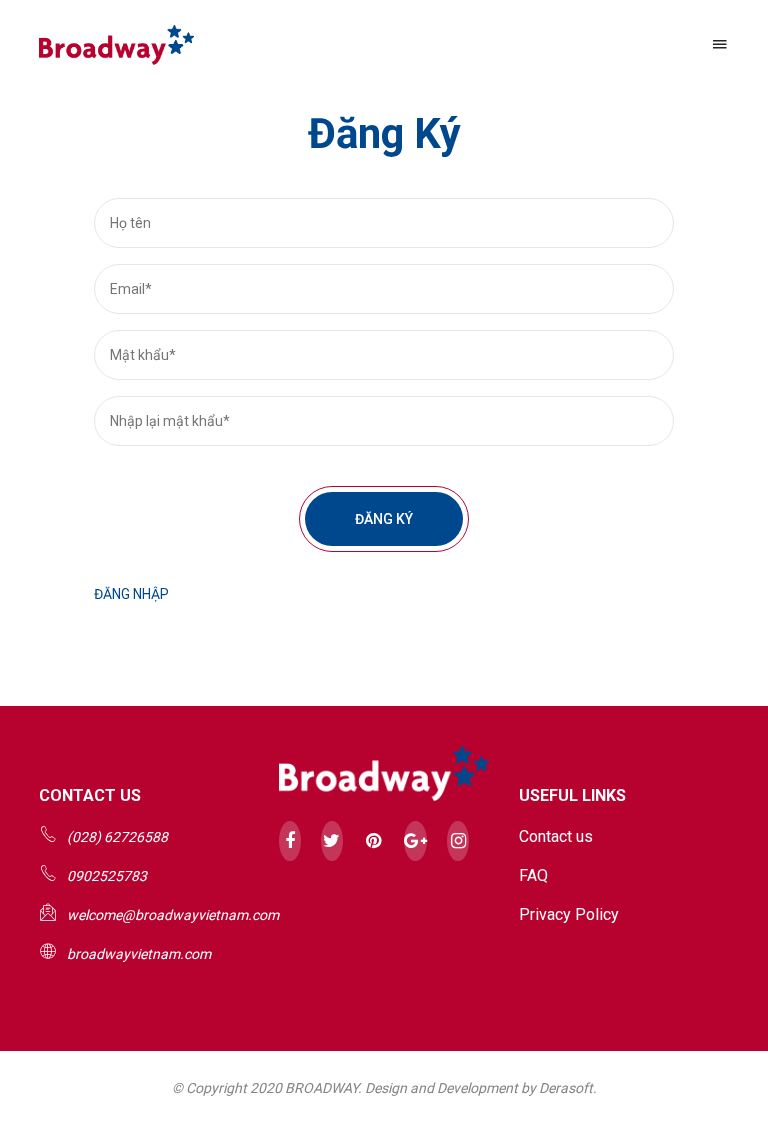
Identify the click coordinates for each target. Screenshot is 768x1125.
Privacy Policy (569, 914)
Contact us (556, 836)
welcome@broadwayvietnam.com (173, 915)
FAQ (533, 875)
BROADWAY (321, 1088)
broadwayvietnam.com (139, 954)
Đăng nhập (131, 594)
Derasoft (566, 1088)
